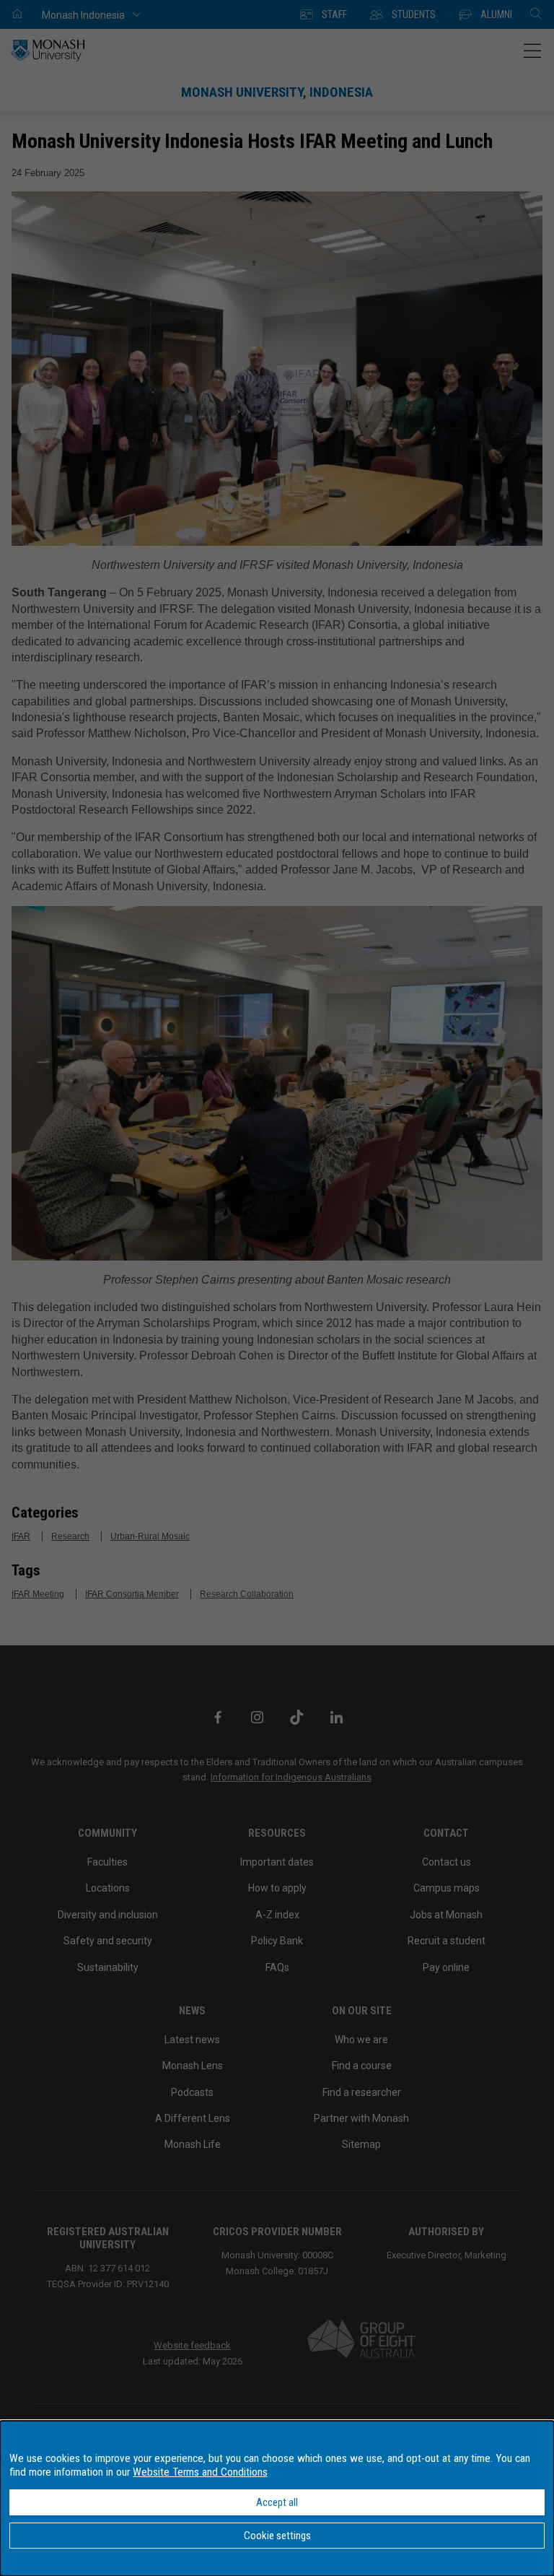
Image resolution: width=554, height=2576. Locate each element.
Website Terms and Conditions (200, 2472)
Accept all (277, 2502)
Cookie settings (277, 2536)
